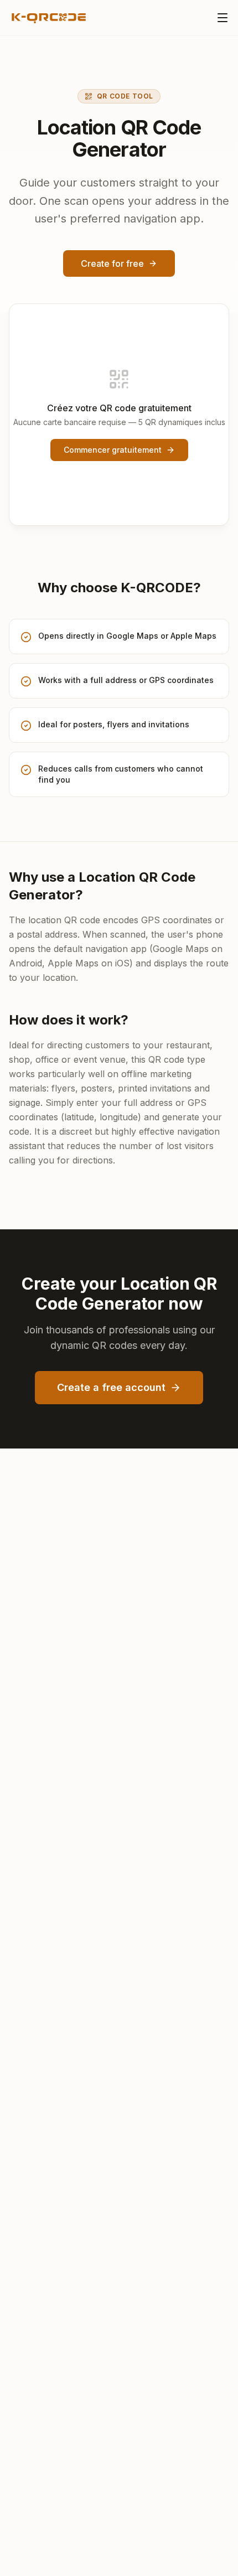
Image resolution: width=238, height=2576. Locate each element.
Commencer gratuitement (113, 450)
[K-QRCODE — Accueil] (48, 18)
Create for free (112, 263)
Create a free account (111, 1387)
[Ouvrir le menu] (223, 18)
